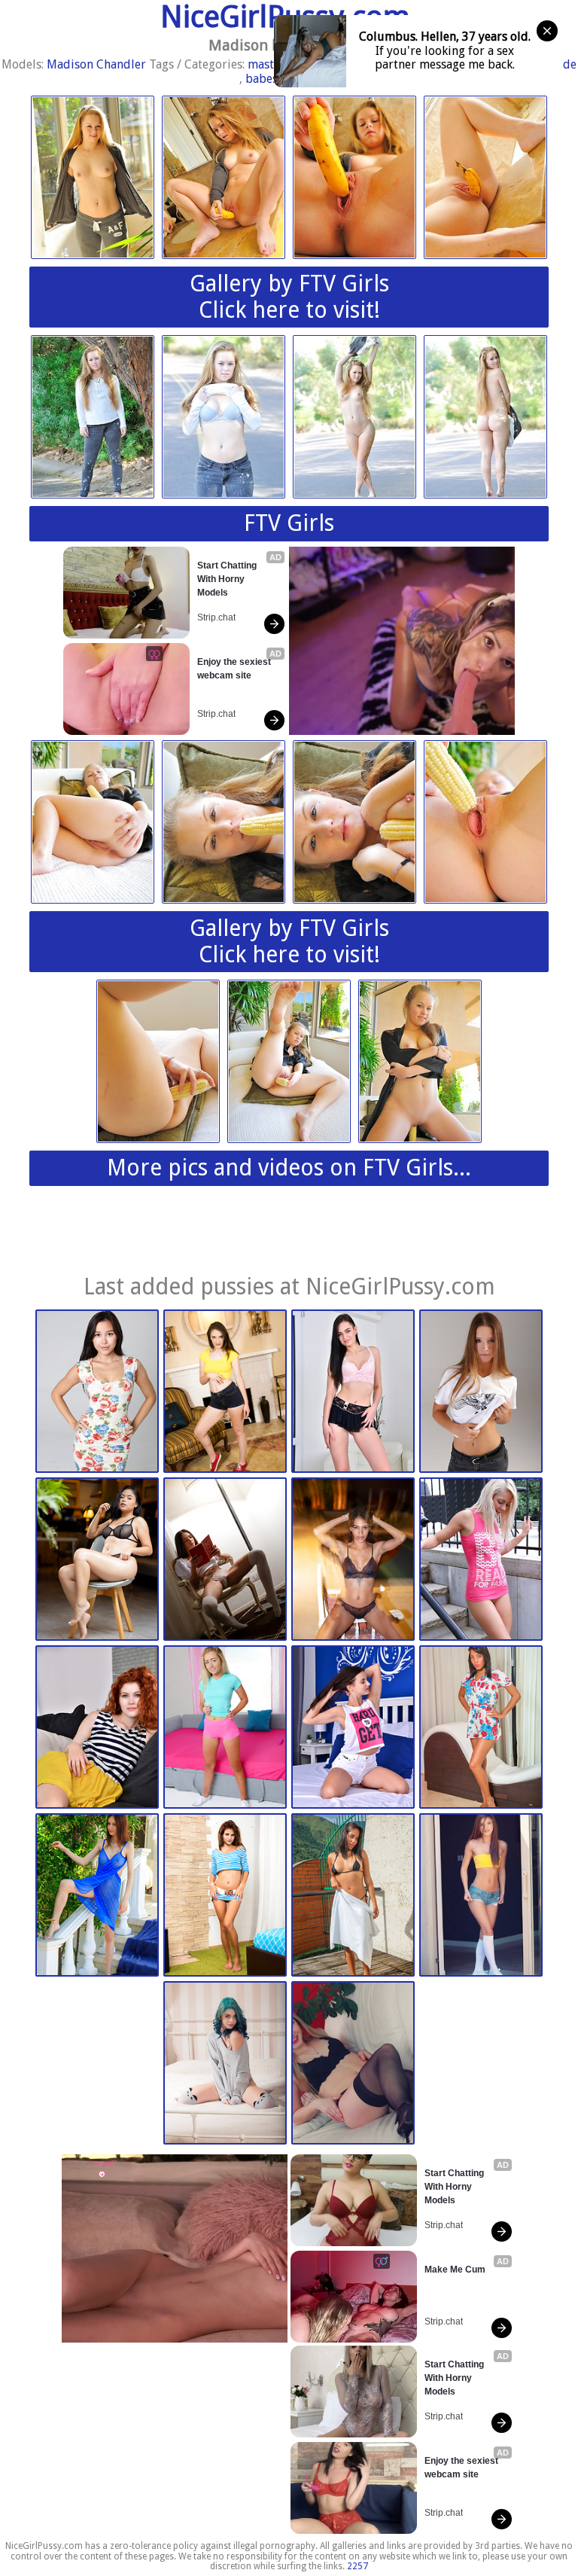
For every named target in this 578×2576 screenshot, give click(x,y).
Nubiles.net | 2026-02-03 (225, 1895)
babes (262, 79)
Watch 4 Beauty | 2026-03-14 (97, 1391)
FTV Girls (289, 523)
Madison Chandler (96, 64)
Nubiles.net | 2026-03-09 (97, 1727)
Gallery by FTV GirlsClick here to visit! (289, 297)
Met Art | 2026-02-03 (97, 1895)
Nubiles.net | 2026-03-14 (225, 1391)
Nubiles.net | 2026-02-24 (353, 1727)
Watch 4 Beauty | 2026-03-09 (481, 1391)
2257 (357, 2566)
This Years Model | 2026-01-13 (481, 1895)
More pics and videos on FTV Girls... (289, 1168)
